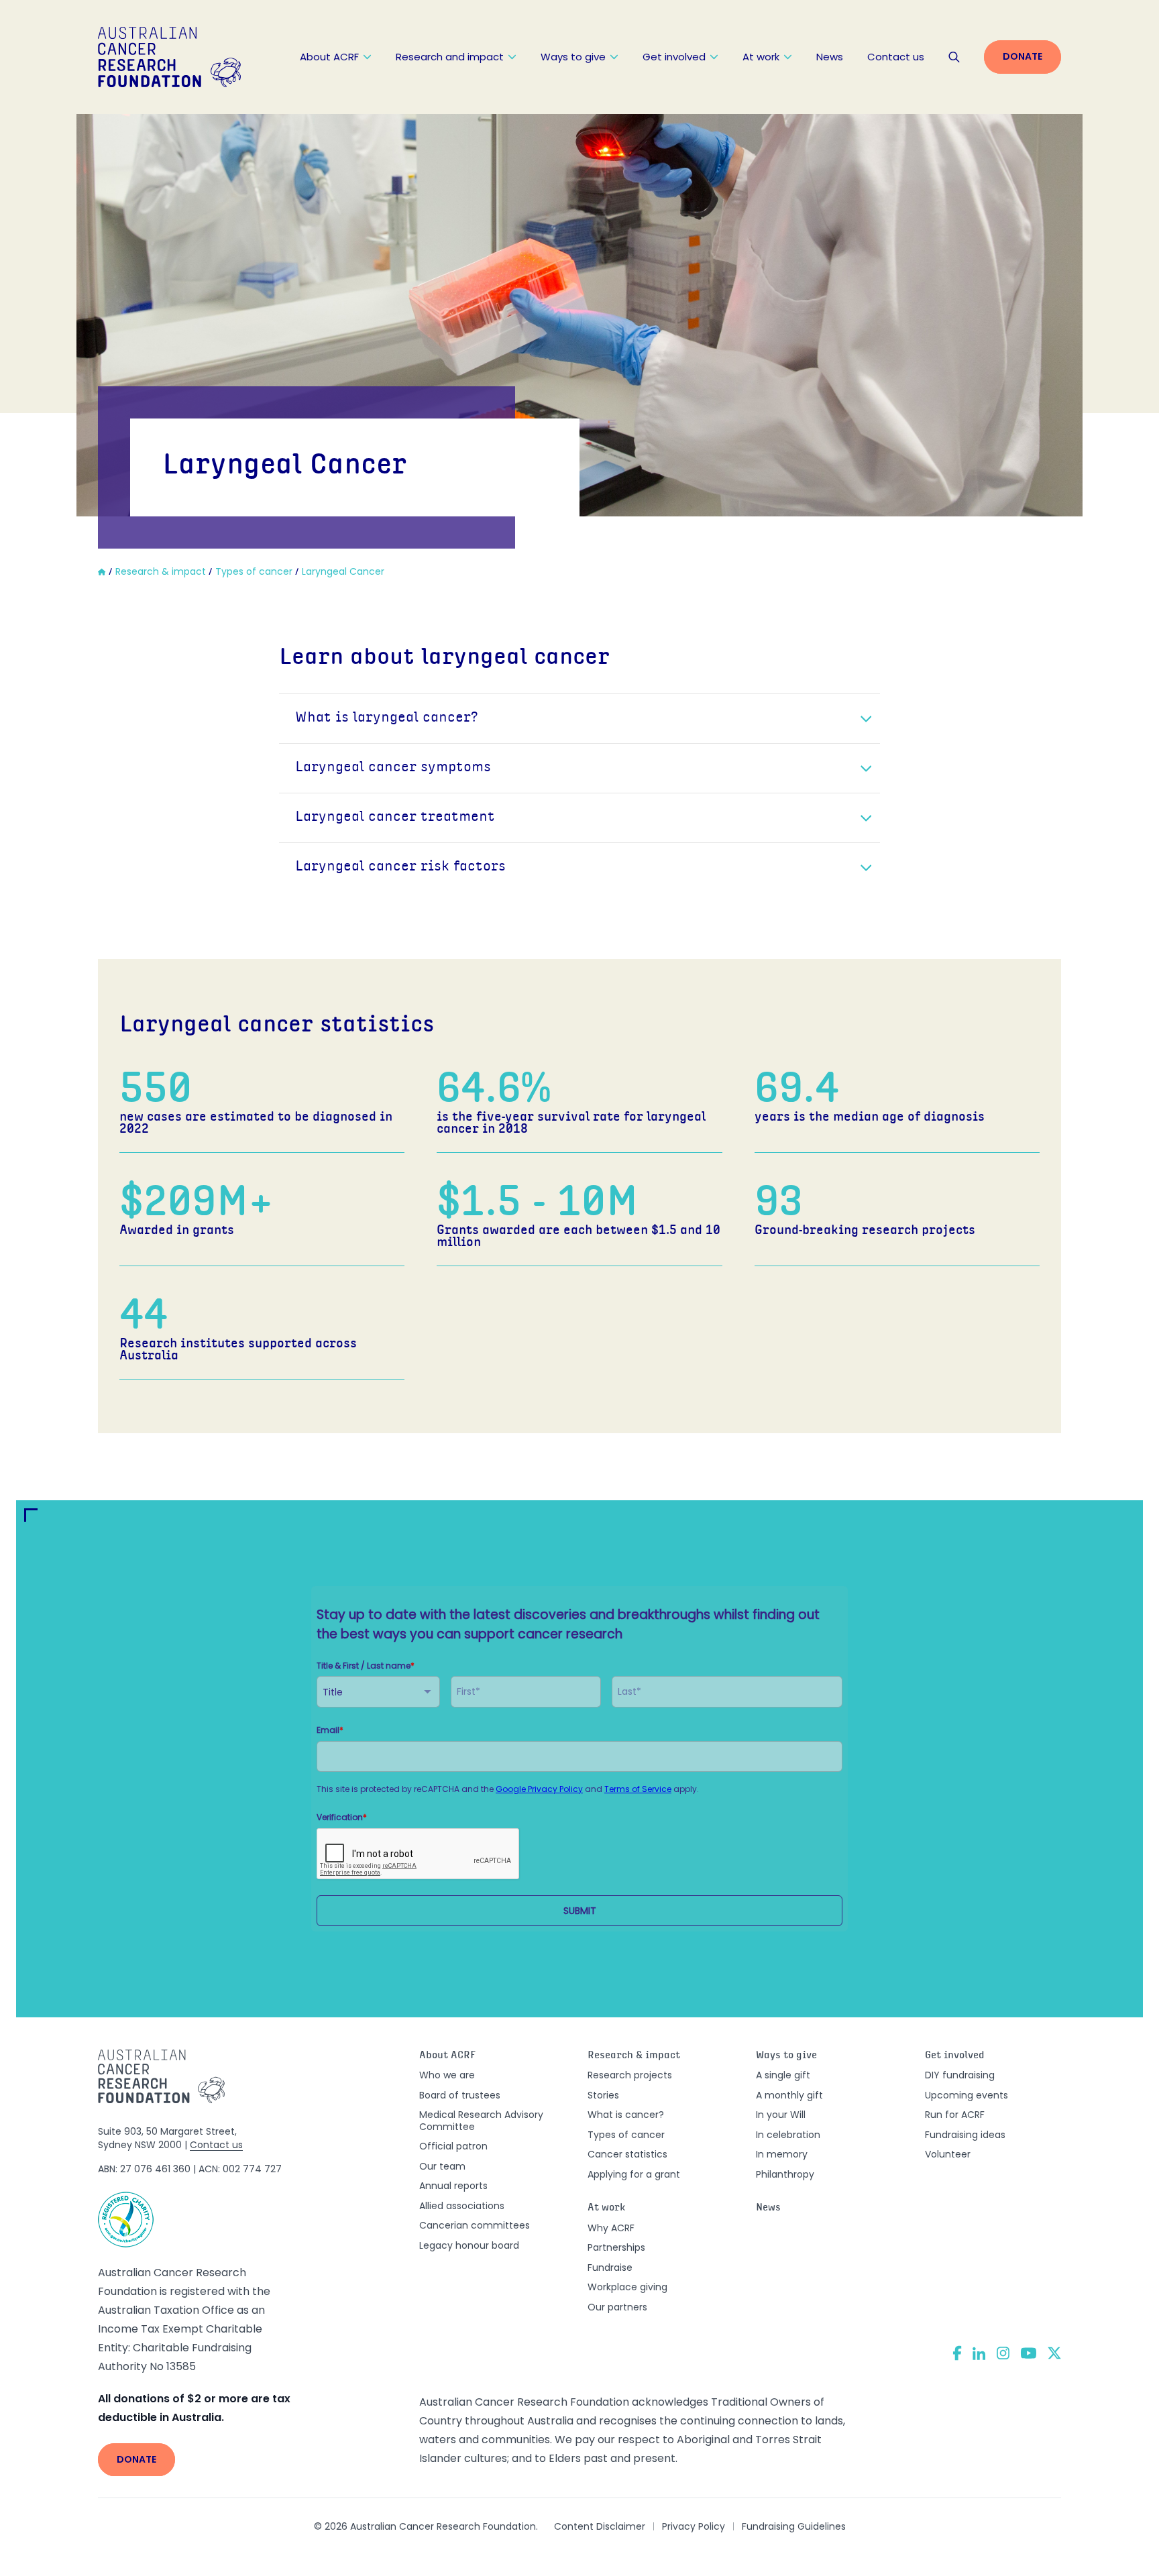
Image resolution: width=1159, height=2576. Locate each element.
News (830, 57)
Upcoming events (967, 2095)
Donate (1023, 56)
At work (761, 57)
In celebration (788, 2135)
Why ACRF (611, 2228)
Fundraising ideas (965, 2135)
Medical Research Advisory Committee (481, 2121)
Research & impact (634, 2056)
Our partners (617, 2307)
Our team (442, 2166)
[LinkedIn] (979, 2353)
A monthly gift (789, 2095)
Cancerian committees (475, 2225)
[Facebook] (957, 2353)
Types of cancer (626, 2135)
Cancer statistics (627, 2154)
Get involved (674, 57)
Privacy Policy (694, 2526)
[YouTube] (1029, 2353)
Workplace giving (627, 2287)
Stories (603, 2095)
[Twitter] (1054, 2353)
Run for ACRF (955, 2115)
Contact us (896, 57)
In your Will (781, 2115)
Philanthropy (785, 2174)
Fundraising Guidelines (794, 2526)
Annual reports (453, 2186)
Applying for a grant (634, 2174)
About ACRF (329, 57)
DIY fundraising (960, 2075)
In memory (782, 2154)
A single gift (783, 2075)
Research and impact (450, 57)
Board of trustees (460, 2095)
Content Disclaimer (600, 2526)
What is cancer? (626, 2115)
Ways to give (573, 57)
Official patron (453, 2146)
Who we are (447, 2075)
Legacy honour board (469, 2245)
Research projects (630, 2075)
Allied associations (462, 2206)
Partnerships (616, 2247)
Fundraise (610, 2267)
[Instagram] (1003, 2353)
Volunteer (948, 2154)
